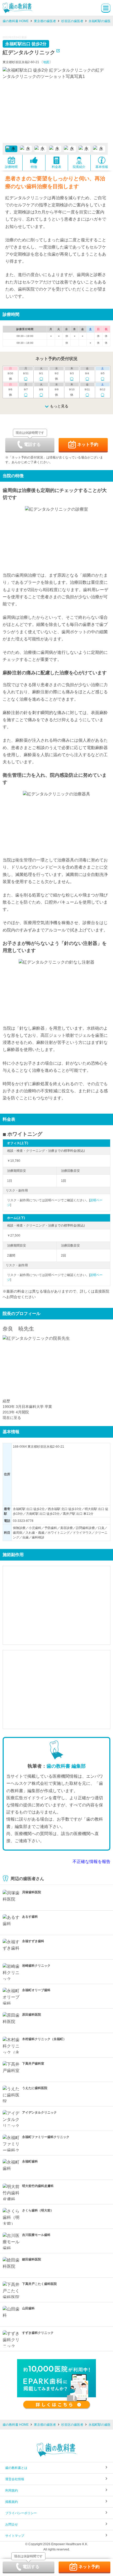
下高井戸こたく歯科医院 (39, 2284)
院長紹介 (79, 167)
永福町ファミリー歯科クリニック (46, 2137)
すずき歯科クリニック (38, 2333)
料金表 (56, 167)
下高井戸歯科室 (33, 2064)
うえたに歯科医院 (35, 2088)
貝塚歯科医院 (32, 1892)
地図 (46, 62)
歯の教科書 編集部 (66, 1766)
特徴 (34, 167)
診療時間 (11, 167)
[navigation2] (40, 149)
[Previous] (8, 105)
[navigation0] (11, 149)
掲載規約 (12, 2502)
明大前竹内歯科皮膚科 (38, 2186)
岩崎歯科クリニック (36, 1966)
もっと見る (59, 406)
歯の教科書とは (16, 2468)
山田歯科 (28, 2308)
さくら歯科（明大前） (38, 2210)
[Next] (102, 105)
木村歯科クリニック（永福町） (44, 2039)
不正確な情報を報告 (91, 1862)
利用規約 (12, 2490)
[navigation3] (55, 149)
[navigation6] (99, 149)
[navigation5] (85, 149)
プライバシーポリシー (21, 2513)
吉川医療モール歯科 (36, 2235)
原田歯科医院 (32, 2015)
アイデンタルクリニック (39, 2112)
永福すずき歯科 (33, 1941)
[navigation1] (26, 149)
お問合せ (12, 2524)
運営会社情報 (15, 2479)
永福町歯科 (30, 2161)
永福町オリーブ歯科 (36, 1990)
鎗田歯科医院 (32, 2259)
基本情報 (102, 167)
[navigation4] (70, 149)
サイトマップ (15, 2536)
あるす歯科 (30, 1917)
